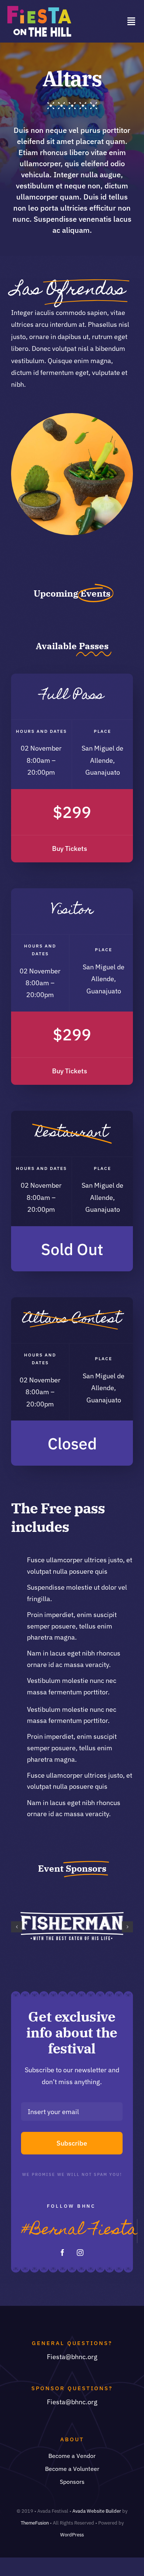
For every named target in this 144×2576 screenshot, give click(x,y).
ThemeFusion (35, 2523)
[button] (17, 1927)
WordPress (72, 2535)
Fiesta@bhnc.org (72, 2357)
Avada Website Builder (97, 2511)
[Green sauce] (72, 416)
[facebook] (62, 2253)
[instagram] (80, 2253)
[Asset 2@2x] (39, 9)
